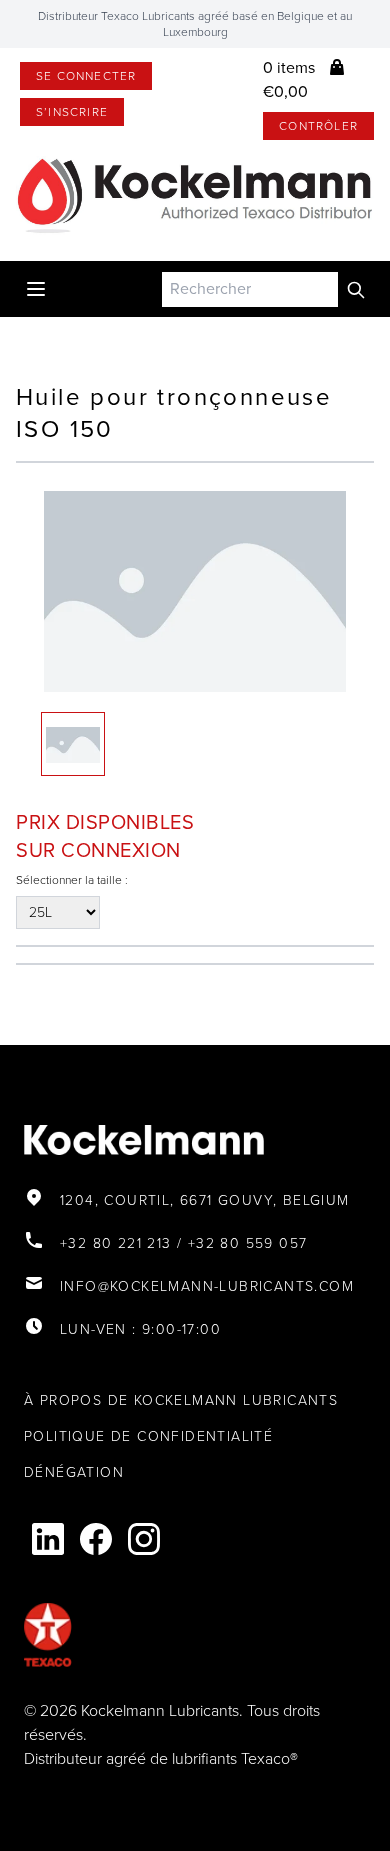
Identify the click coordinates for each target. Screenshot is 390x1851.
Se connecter (86, 76)
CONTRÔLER (318, 126)
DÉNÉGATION (74, 1472)
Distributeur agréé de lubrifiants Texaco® (161, 1758)
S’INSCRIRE (72, 112)
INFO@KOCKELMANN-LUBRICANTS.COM (207, 1286)
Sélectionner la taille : (72, 880)
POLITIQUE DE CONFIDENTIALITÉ (148, 1436)
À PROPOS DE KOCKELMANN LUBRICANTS (181, 1400)
